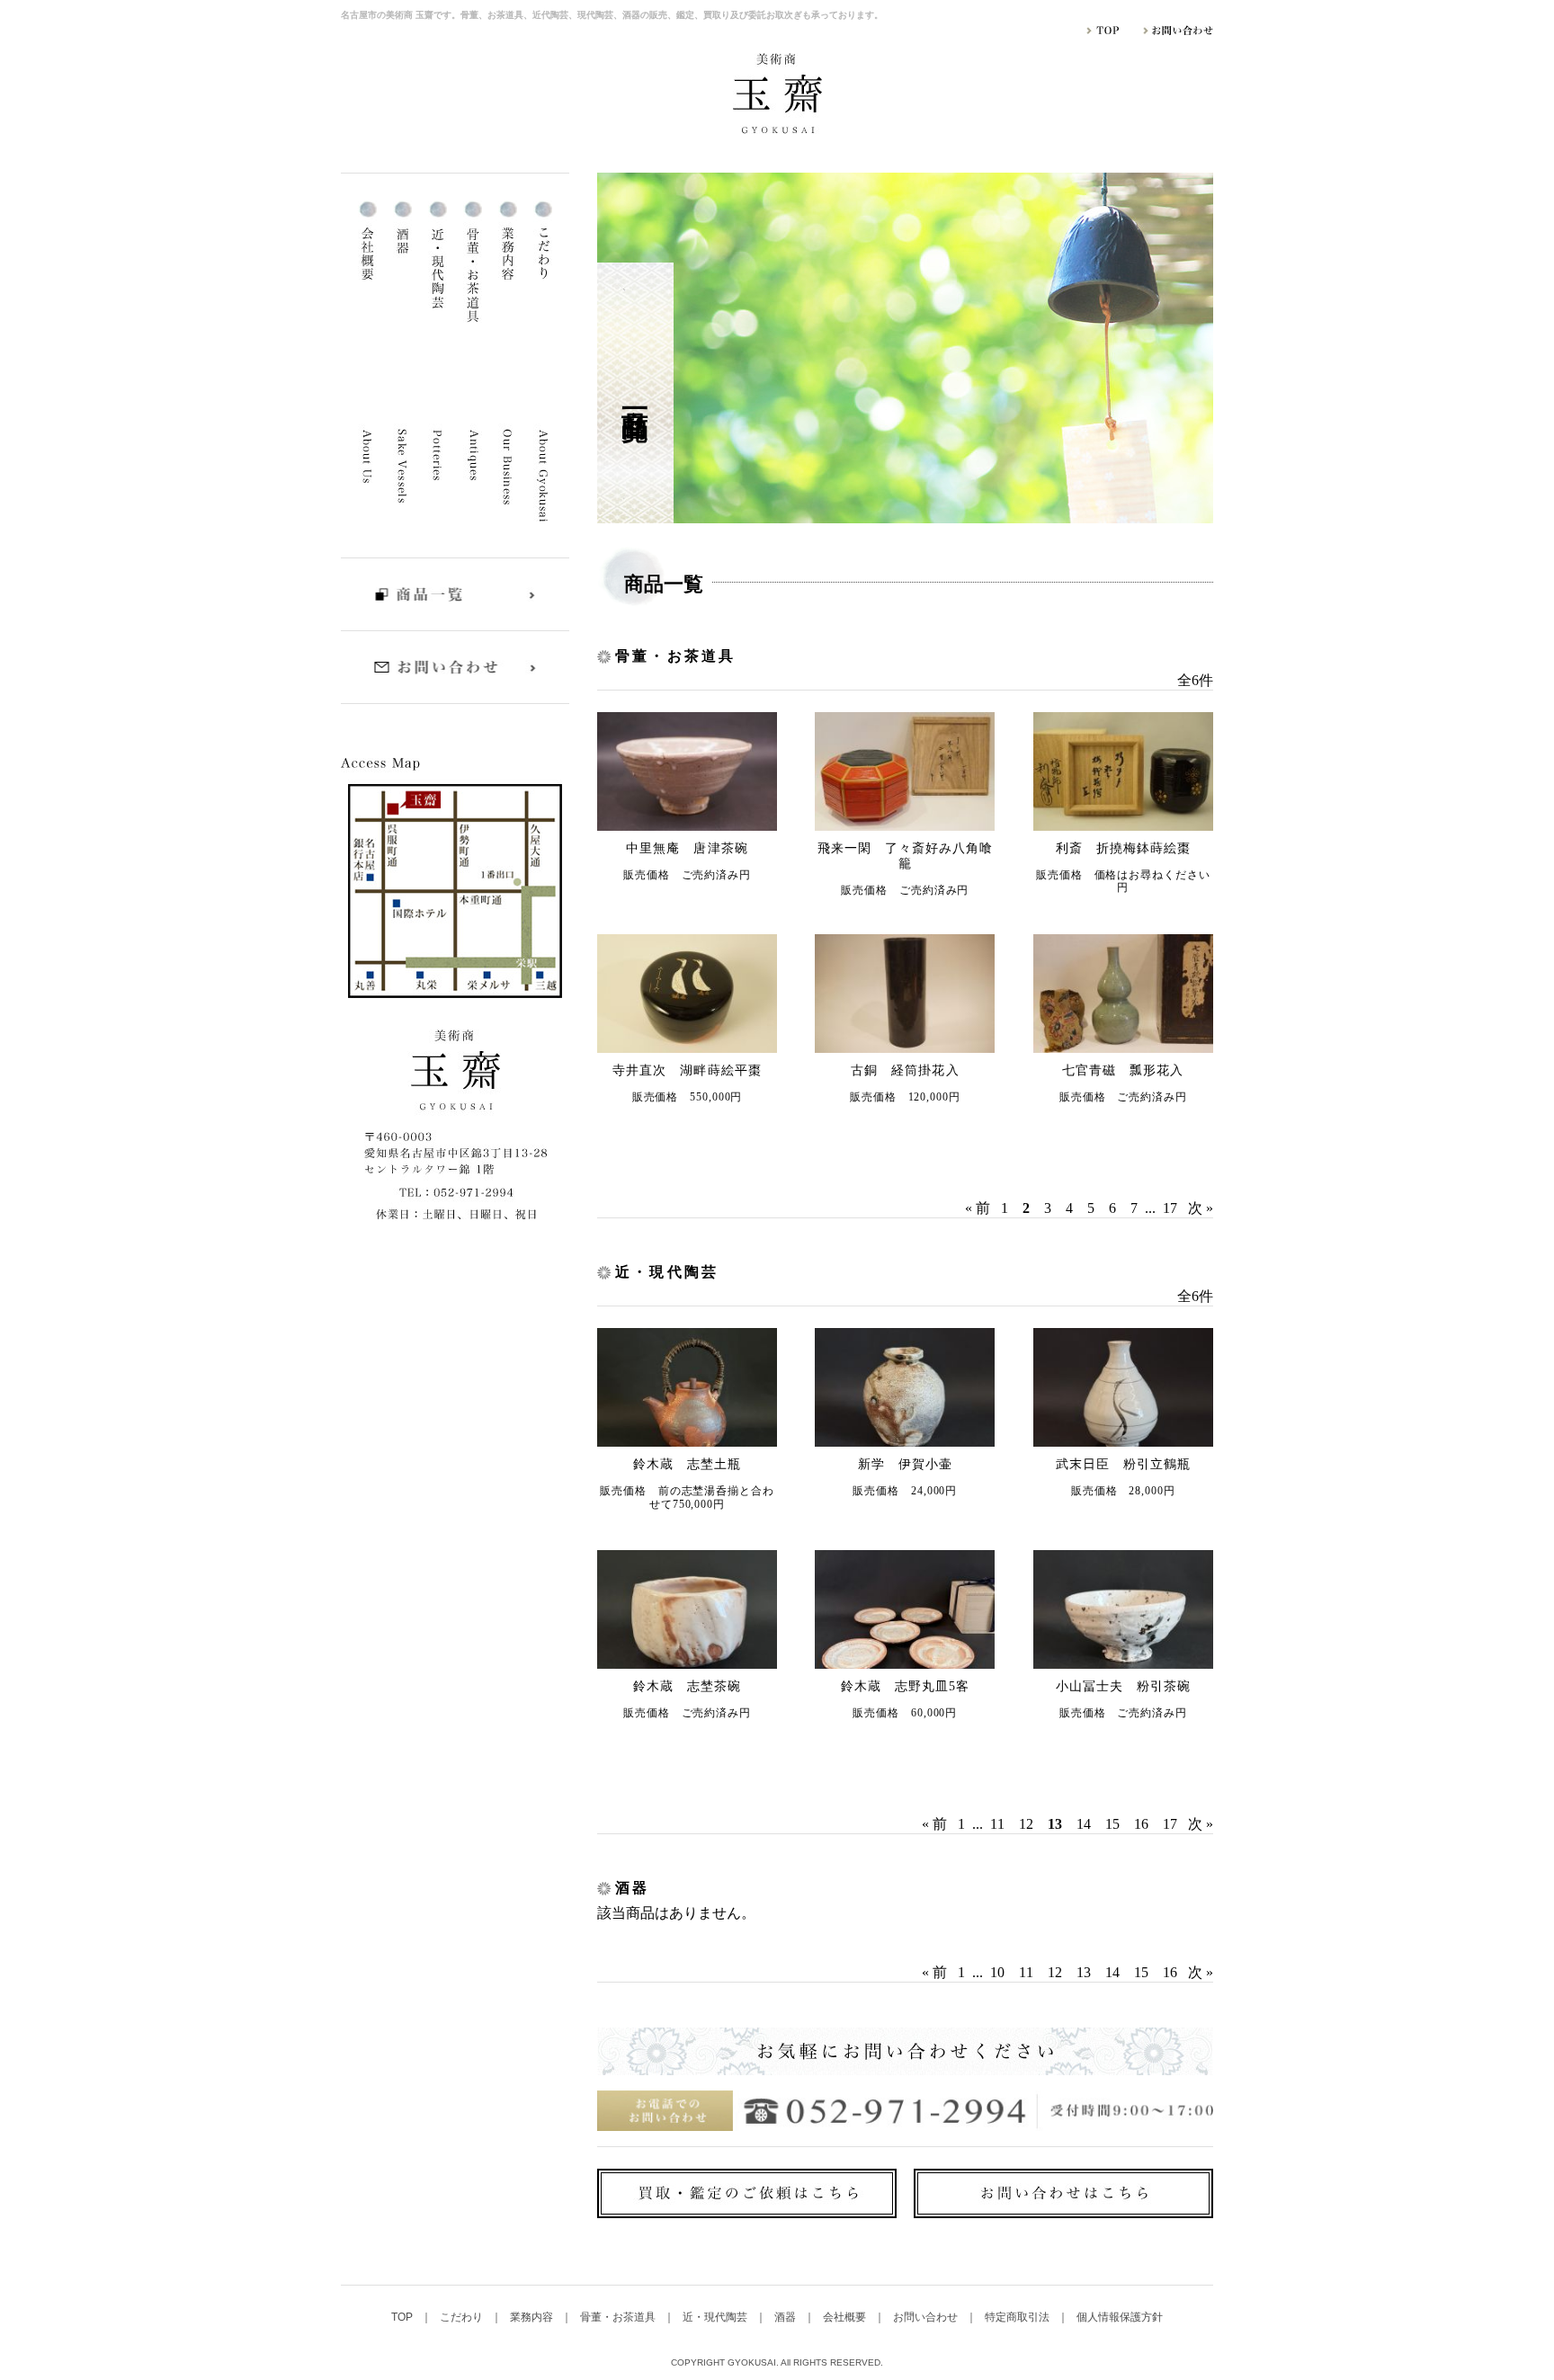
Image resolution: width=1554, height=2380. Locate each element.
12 (1026, 1824)
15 (1112, 1824)
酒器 (786, 2317)
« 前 (978, 1208)
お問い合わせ (927, 2317)
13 (1084, 1972)
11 (997, 1824)
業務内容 (533, 2317)
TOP (403, 2317)
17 (1170, 1208)
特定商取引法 (1018, 2317)
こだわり (463, 2317)
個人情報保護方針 (1120, 2317)
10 (997, 1972)
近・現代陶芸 (716, 2317)
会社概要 (846, 2317)
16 (1141, 1824)
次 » (1201, 1208)
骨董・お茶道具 (619, 2317)
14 (1084, 1824)
